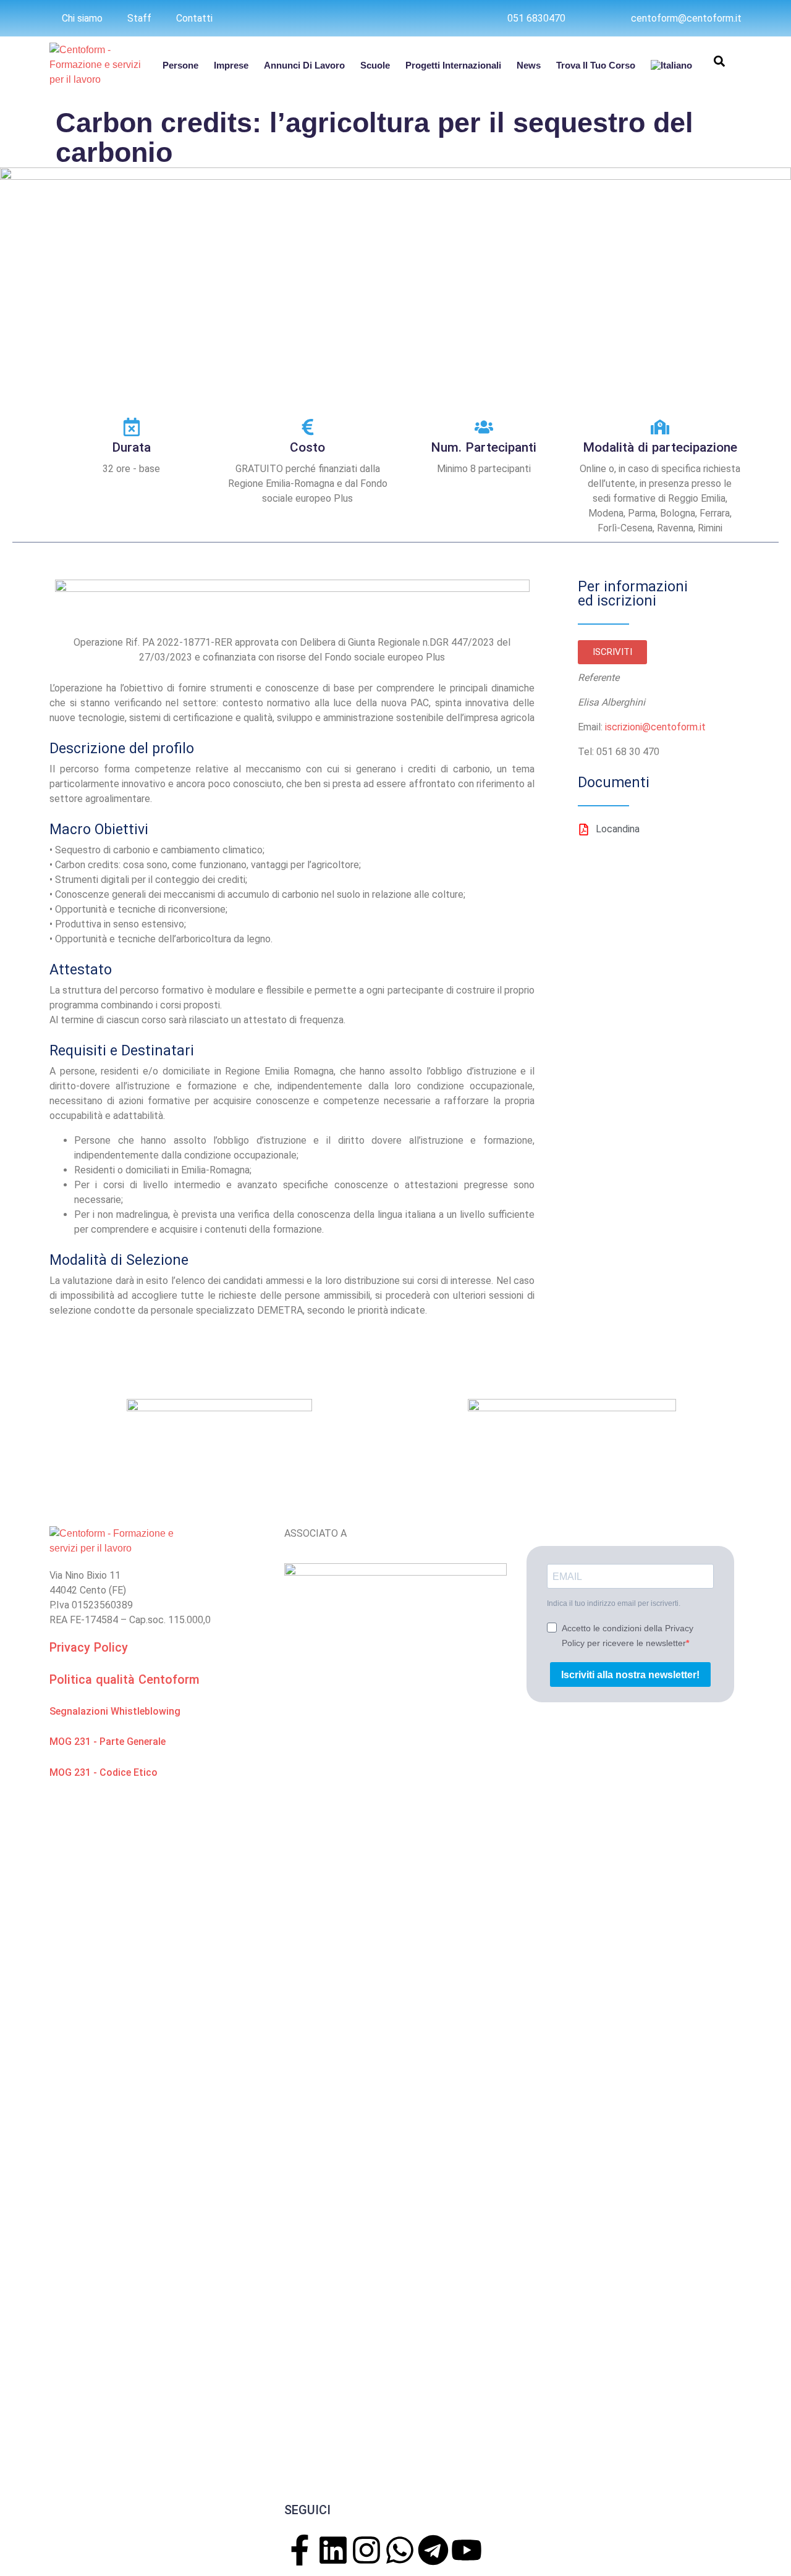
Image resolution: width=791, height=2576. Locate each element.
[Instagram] (366, 2550)
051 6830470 (536, 18)
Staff (139, 18)
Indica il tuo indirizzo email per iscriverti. (614, 1603)
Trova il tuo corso (596, 65)
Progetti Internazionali (453, 65)
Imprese (231, 65)
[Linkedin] (333, 2550)
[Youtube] (467, 2550)
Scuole (375, 65)
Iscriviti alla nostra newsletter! (630, 1675)
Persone (180, 65)
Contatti (194, 18)
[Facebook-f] (300, 2550)
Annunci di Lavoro (304, 65)
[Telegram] (433, 2550)
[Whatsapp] (400, 2550)
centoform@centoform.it (686, 18)
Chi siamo (82, 18)
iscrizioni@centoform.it (654, 727)
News (529, 65)
